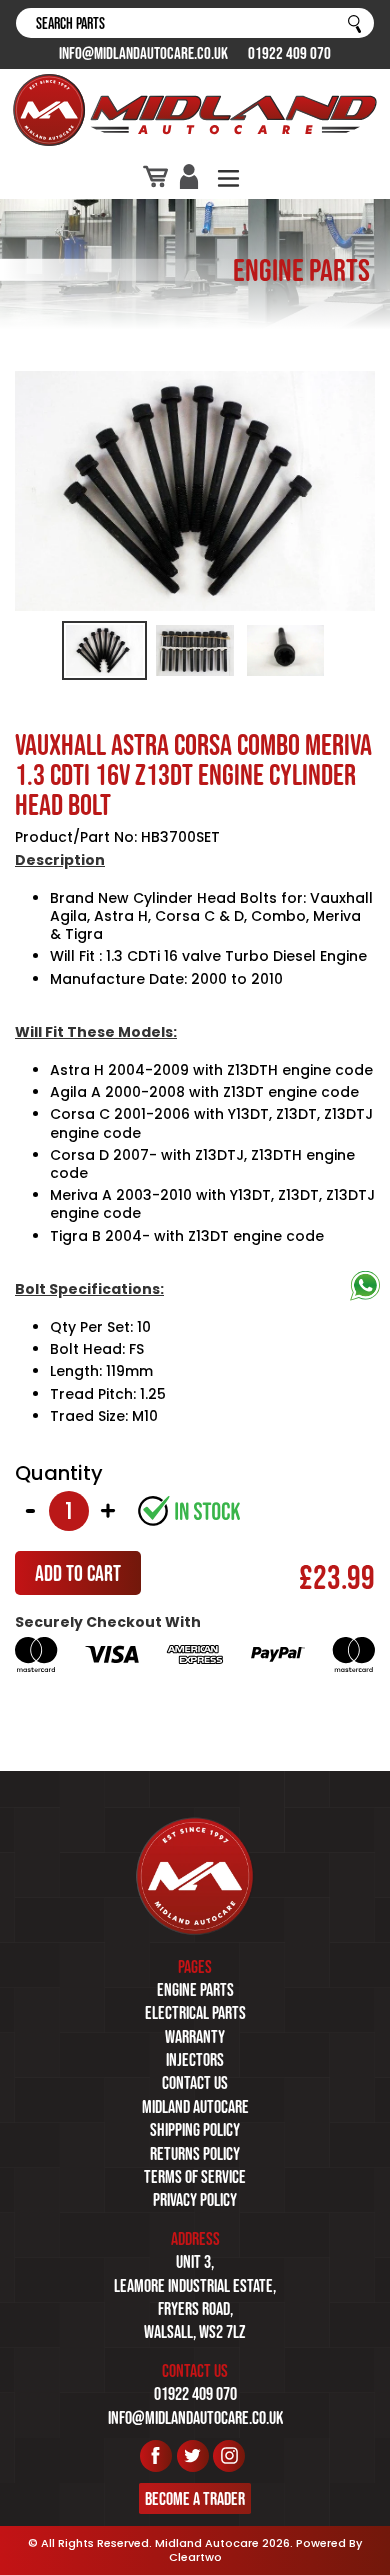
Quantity (59, 1473)
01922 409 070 (289, 53)
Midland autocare (195, 2107)
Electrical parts (195, 2013)
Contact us (195, 2083)
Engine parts (195, 1990)
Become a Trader (195, 2499)
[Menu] (228, 176)
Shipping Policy (195, 2130)
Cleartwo (195, 2557)
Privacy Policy (195, 2200)
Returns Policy (195, 2154)
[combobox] (195, 23)
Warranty (195, 2037)
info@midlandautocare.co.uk (143, 53)
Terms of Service (195, 2177)
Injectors (195, 2060)
